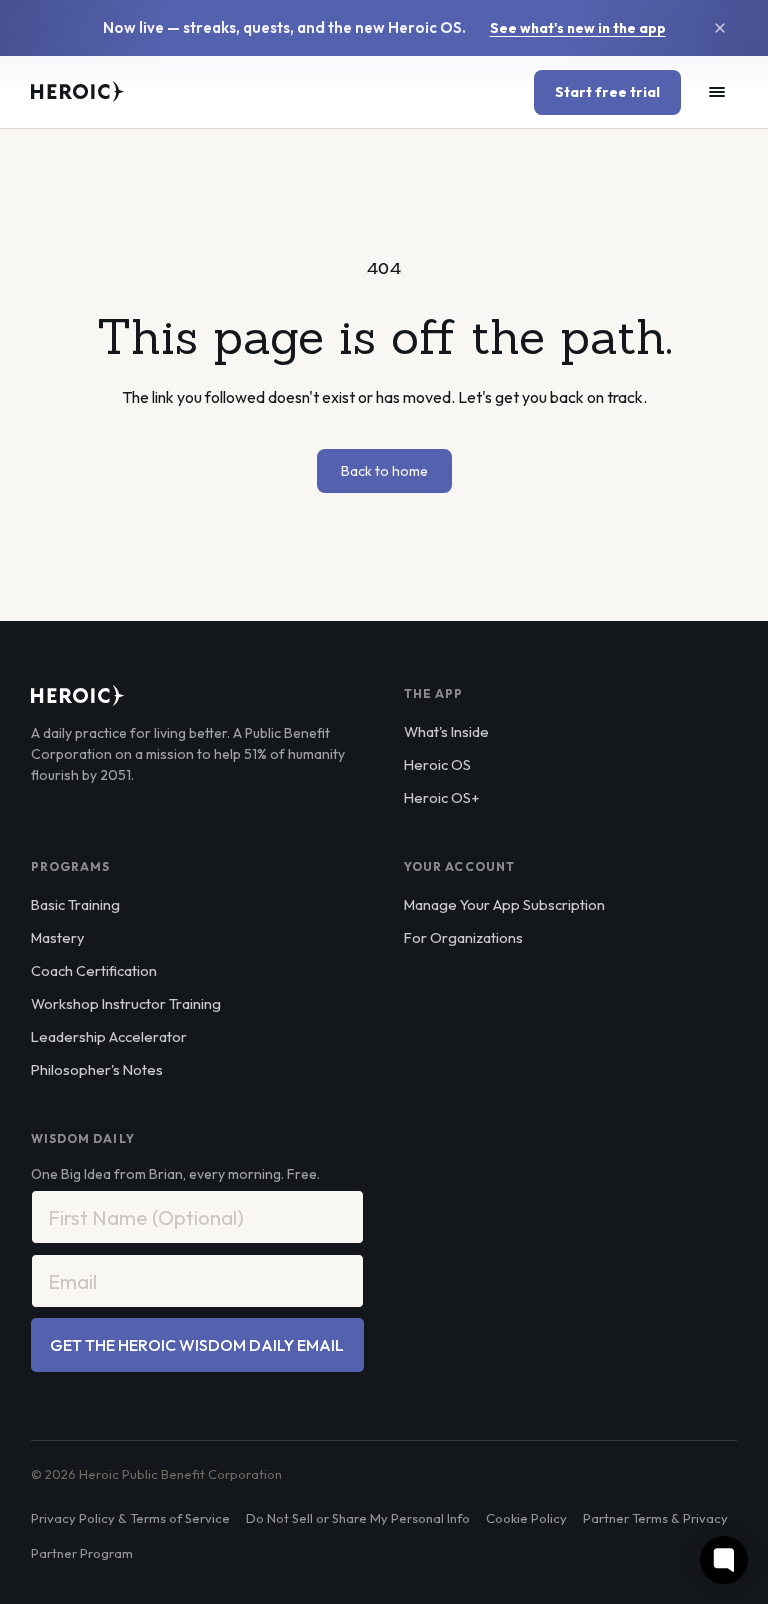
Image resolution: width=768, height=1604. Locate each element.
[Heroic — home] (78, 92)
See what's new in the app (578, 28)
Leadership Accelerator (109, 1036)
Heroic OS (437, 764)
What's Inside (446, 731)
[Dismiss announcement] (720, 28)
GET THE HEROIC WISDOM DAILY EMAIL (197, 1345)
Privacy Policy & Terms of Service (130, 1518)
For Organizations (463, 937)
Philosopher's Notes (97, 1069)
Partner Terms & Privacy (655, 1518)
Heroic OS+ (441, 797)
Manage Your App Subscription (504, 904)
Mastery (57, 937)
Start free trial (607, 92)
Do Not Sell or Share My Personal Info (358, 1518)
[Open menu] (717, 92)
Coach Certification (94, 970)
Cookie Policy (526, 1518)
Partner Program (82, 1553)
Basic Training (75, 904)
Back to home (384, 471)
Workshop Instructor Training (126, 1003)
